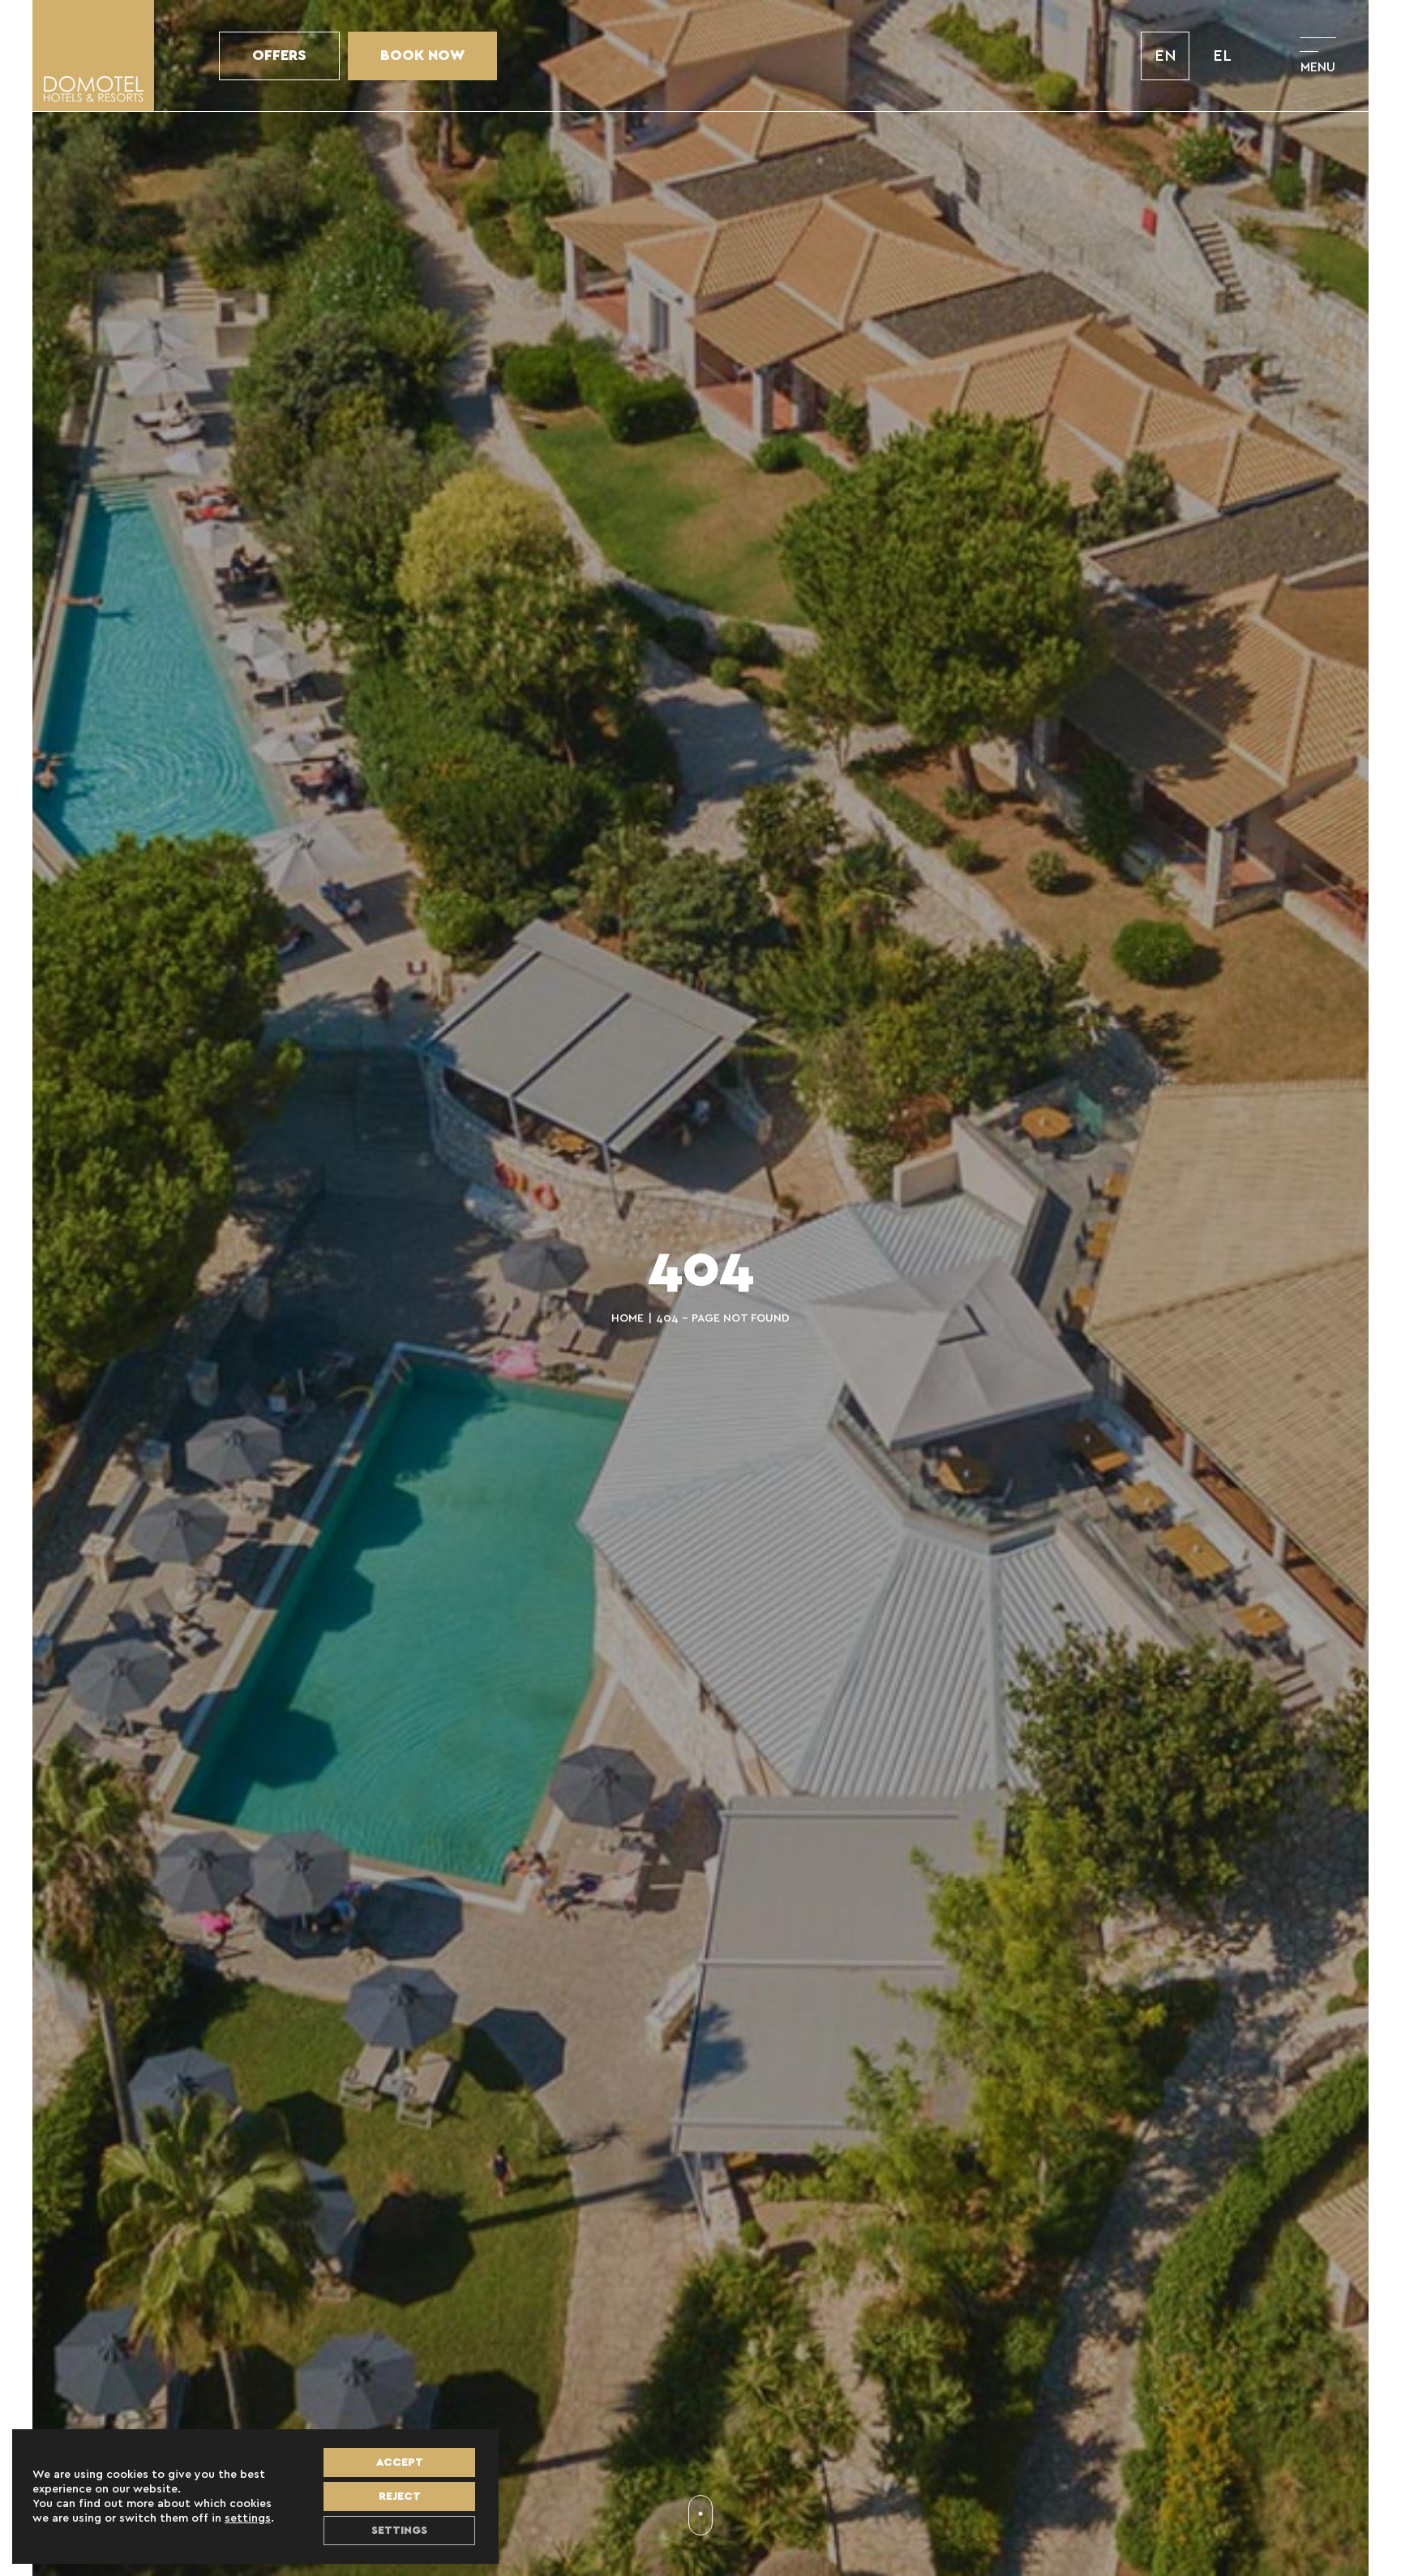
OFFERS (279, 56)
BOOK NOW (422, 56)
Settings (399, 2531)
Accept (400, 2462)
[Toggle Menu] (1318, 56)
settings (248, 2518)
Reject (400, 2497)
